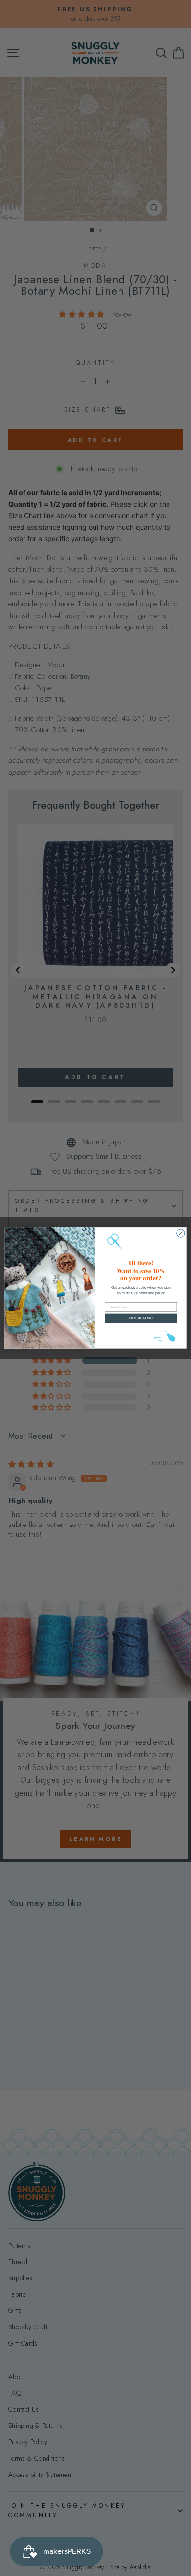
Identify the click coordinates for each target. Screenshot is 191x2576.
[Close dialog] (181, 1233)
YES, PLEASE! (141, 1318)
